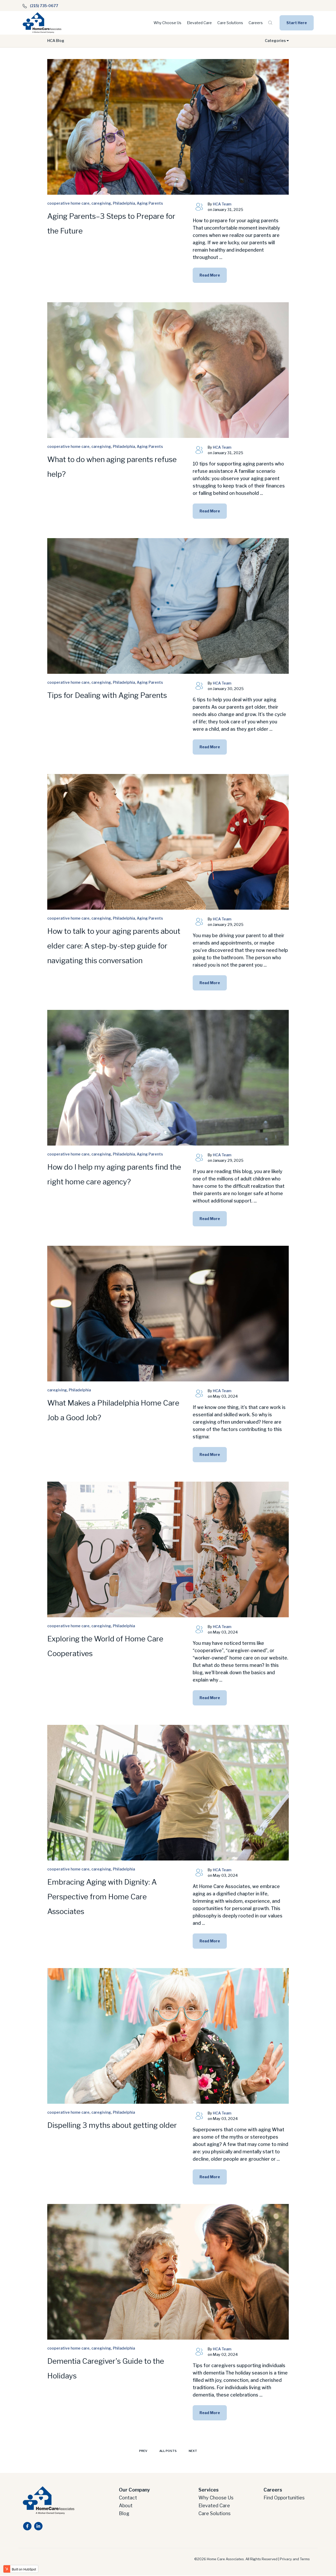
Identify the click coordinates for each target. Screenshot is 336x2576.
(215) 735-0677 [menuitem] (44, 6)
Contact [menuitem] (128, 2498)
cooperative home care (68, 203)
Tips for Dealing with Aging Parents (107, 695)
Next (193, 2451)
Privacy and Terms (295, 2559)
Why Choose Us (167, 23)
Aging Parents (150, 203)
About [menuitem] (126, 2506)
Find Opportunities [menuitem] (284, 2498)
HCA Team (222, 204)
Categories (276, 41)
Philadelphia (124, 203)
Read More (210, 275)
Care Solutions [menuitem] (214, 2513)
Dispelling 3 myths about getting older (112, 2125)
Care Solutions (230, 23)
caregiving (101, 203)
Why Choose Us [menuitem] (216, 2498)
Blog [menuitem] (124, 2513)
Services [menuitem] (209, 2490)
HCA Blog (56, 41)
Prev (143, 2451)
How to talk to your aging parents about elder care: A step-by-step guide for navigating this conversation (114, 946)
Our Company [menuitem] (134, 2490)
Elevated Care (199, 23)
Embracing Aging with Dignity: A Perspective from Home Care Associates (102, 1897)
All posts (168, 2451)
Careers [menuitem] (273, 2490)
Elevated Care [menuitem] (214, 2506)
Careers (256, 23)
